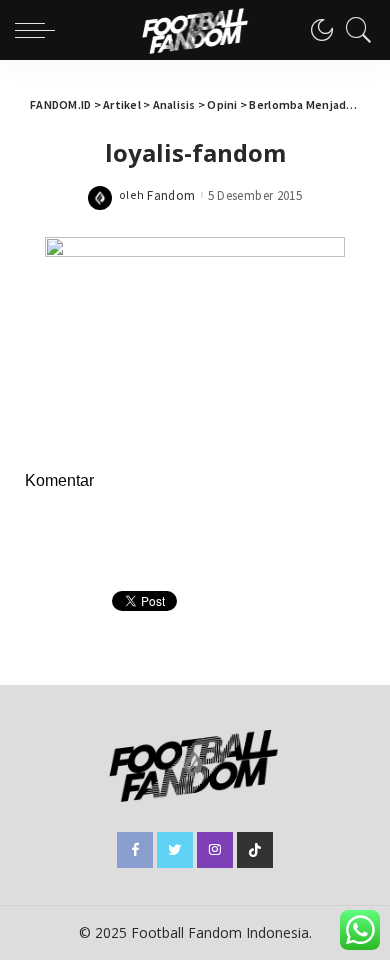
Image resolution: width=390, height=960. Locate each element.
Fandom (171, 195)
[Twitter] (175, 850)
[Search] (354, 30)
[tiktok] (255, 850)
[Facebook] (135, 850)
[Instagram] (215, 850)
